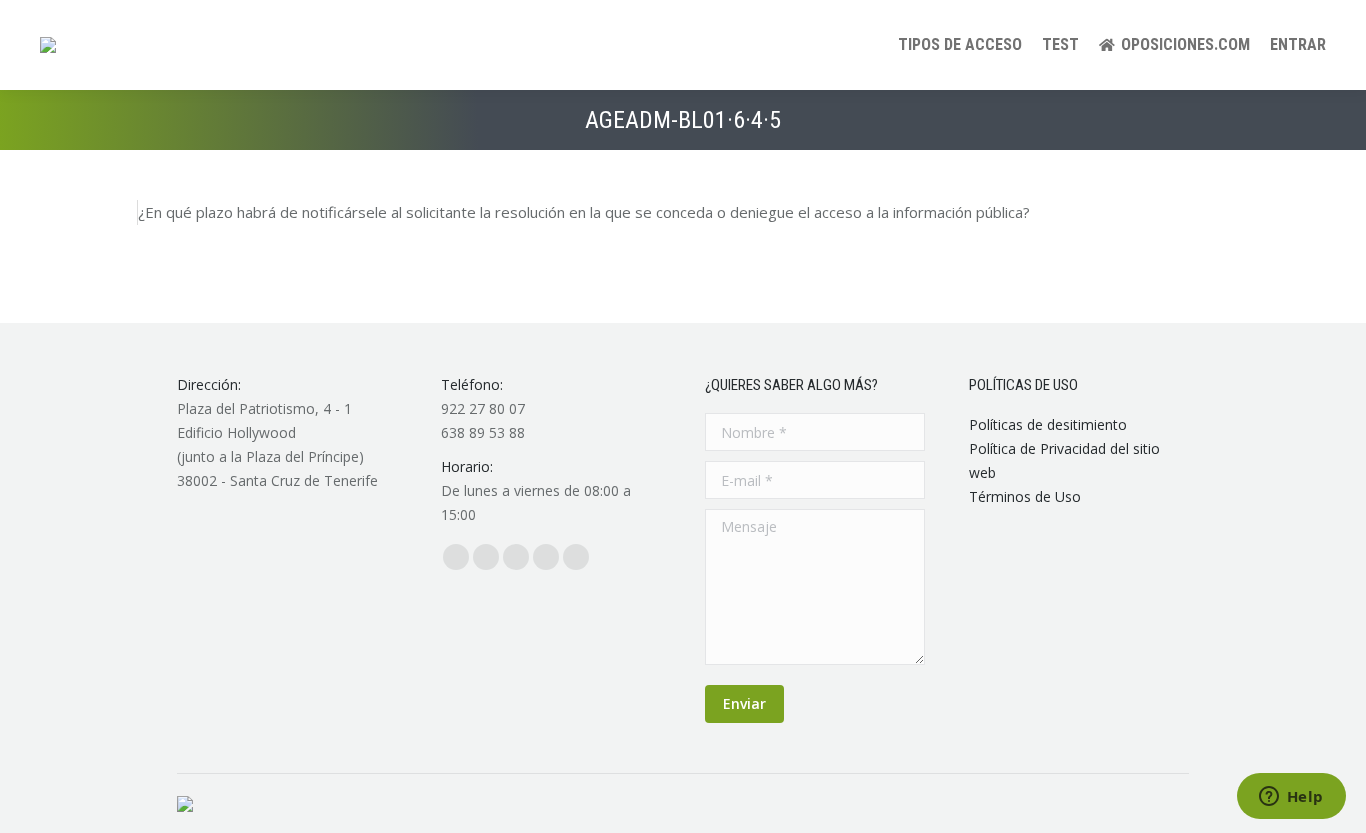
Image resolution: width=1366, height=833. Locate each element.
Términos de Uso (1025, 496)
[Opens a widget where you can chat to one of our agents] (1291, 798)
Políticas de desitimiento (1048, 424)
